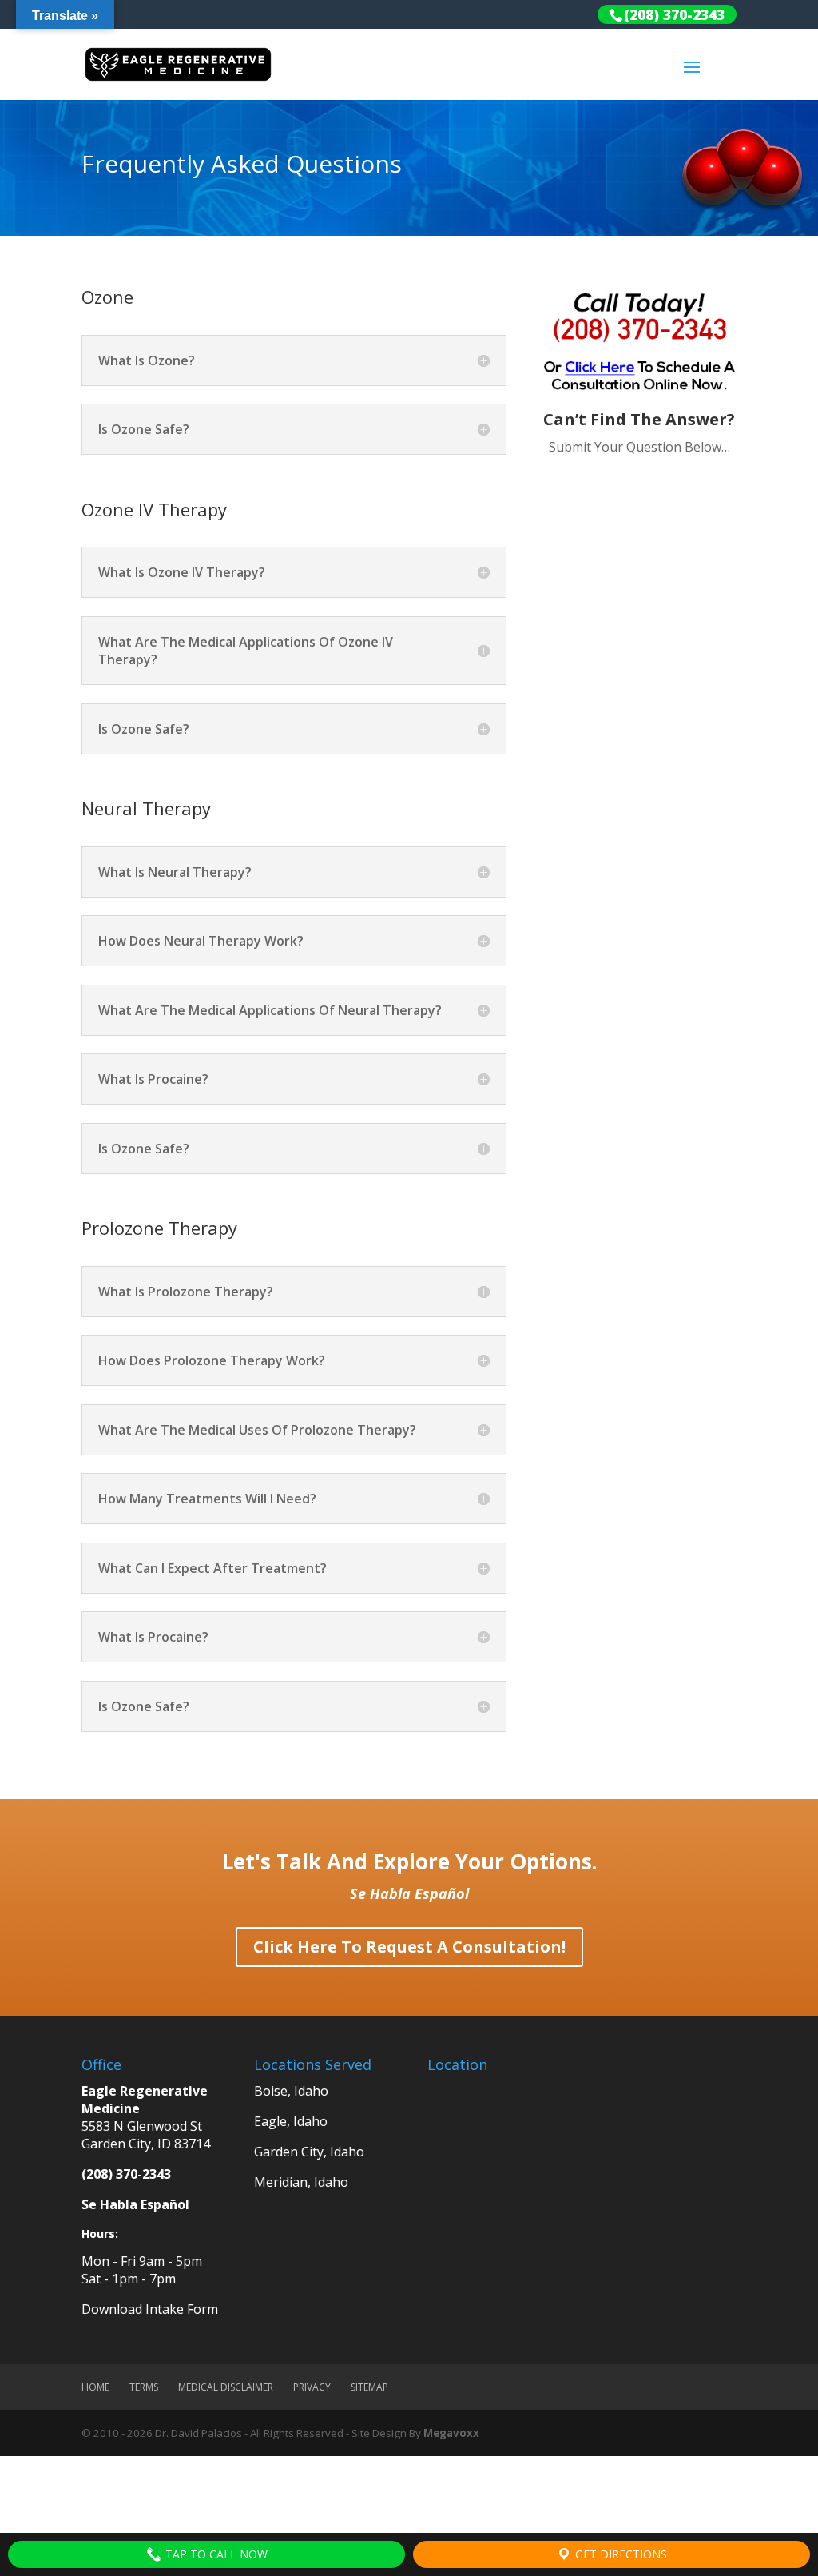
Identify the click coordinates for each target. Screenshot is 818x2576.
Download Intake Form (150, 2309)
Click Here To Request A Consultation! (409, 1947)
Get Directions (619, 2554)
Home (95, 2387)
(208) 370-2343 (126, 2174)
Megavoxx (451, 2433)
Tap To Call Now (215, 2554)
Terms (144, 2387)
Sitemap (369, 2387)
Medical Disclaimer (226, 2387)
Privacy (312, 2387)
